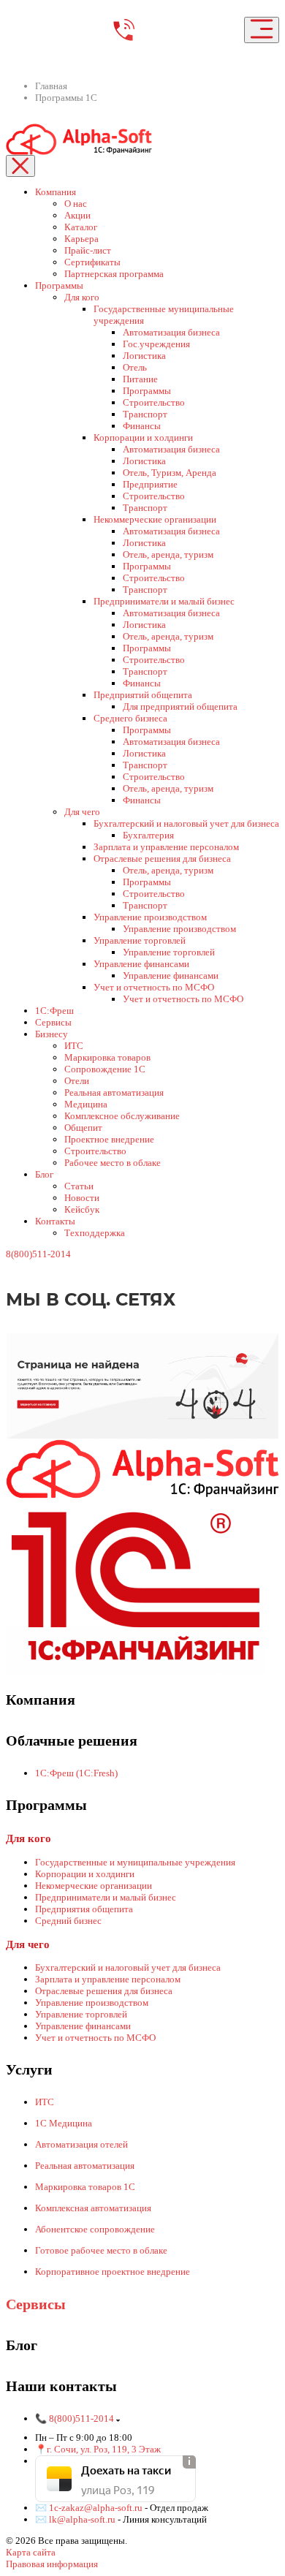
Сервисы (53, 1022)
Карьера (81, 239)
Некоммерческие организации (155, 519)
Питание (140, 379)
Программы (59, 285)
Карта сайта (31, 2552)
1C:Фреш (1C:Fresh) (76, 1773)
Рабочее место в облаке (113, 1163)
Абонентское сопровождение (95, 2229)
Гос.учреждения (156, 344)
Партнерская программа (114, 274)
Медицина (86, 1104)
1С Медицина (64, 2123)
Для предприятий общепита (180, 706)
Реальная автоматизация (114, 1092)
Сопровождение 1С (105, 1069)
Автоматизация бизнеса (171, 332)
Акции (77, 215)
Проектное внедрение (109, 1139)
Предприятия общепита (84, 1909)
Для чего (82, 812)
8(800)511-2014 (38, 1254)
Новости (82, 1198)
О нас (76, 204)
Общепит (83, 1128)
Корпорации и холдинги (143, 437)
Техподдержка (95, 1233)
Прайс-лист (88, 250)
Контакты (55, 1221)
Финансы (142, 426)
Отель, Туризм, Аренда (170, 473)
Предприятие (150, 484)
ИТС (74, 1046)
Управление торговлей (140, 940)
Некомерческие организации (94, 1886)
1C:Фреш (54, 1011)
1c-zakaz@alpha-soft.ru (97, 2508)
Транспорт (145, 414)
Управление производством (150, 917)
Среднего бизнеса (130, 718)
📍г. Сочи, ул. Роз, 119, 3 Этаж (98, 2449)
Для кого (82, 297)
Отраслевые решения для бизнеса (162, 859)
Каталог (81, 227)
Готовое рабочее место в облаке (101, 2250)
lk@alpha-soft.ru (82, 2519)
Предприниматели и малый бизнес (164, 601)
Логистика (144, 356)
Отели (77, 1081)
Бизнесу (52, 1034)
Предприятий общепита (143, 695)
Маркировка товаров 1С (85, 2187)
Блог (44, 1174)
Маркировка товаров (107, 1057)
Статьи (79, 1186)
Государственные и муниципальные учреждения (135, 1862)
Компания (56, 192)
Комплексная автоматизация (93, 2208)
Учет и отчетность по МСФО (154, 987)
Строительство (154, 402)
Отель (135, 367)
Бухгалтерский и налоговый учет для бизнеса (186, 823)
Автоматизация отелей (81, 2144)
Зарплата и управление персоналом (166, 847)
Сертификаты (92, 262)
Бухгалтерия (148, 835)
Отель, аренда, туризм (168, 554)
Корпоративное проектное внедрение (113, 2272)
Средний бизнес (68, 1921)
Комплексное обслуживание (122, 1116)
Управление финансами (141, 964)
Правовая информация (52, 2564)
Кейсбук (82, 1209)
